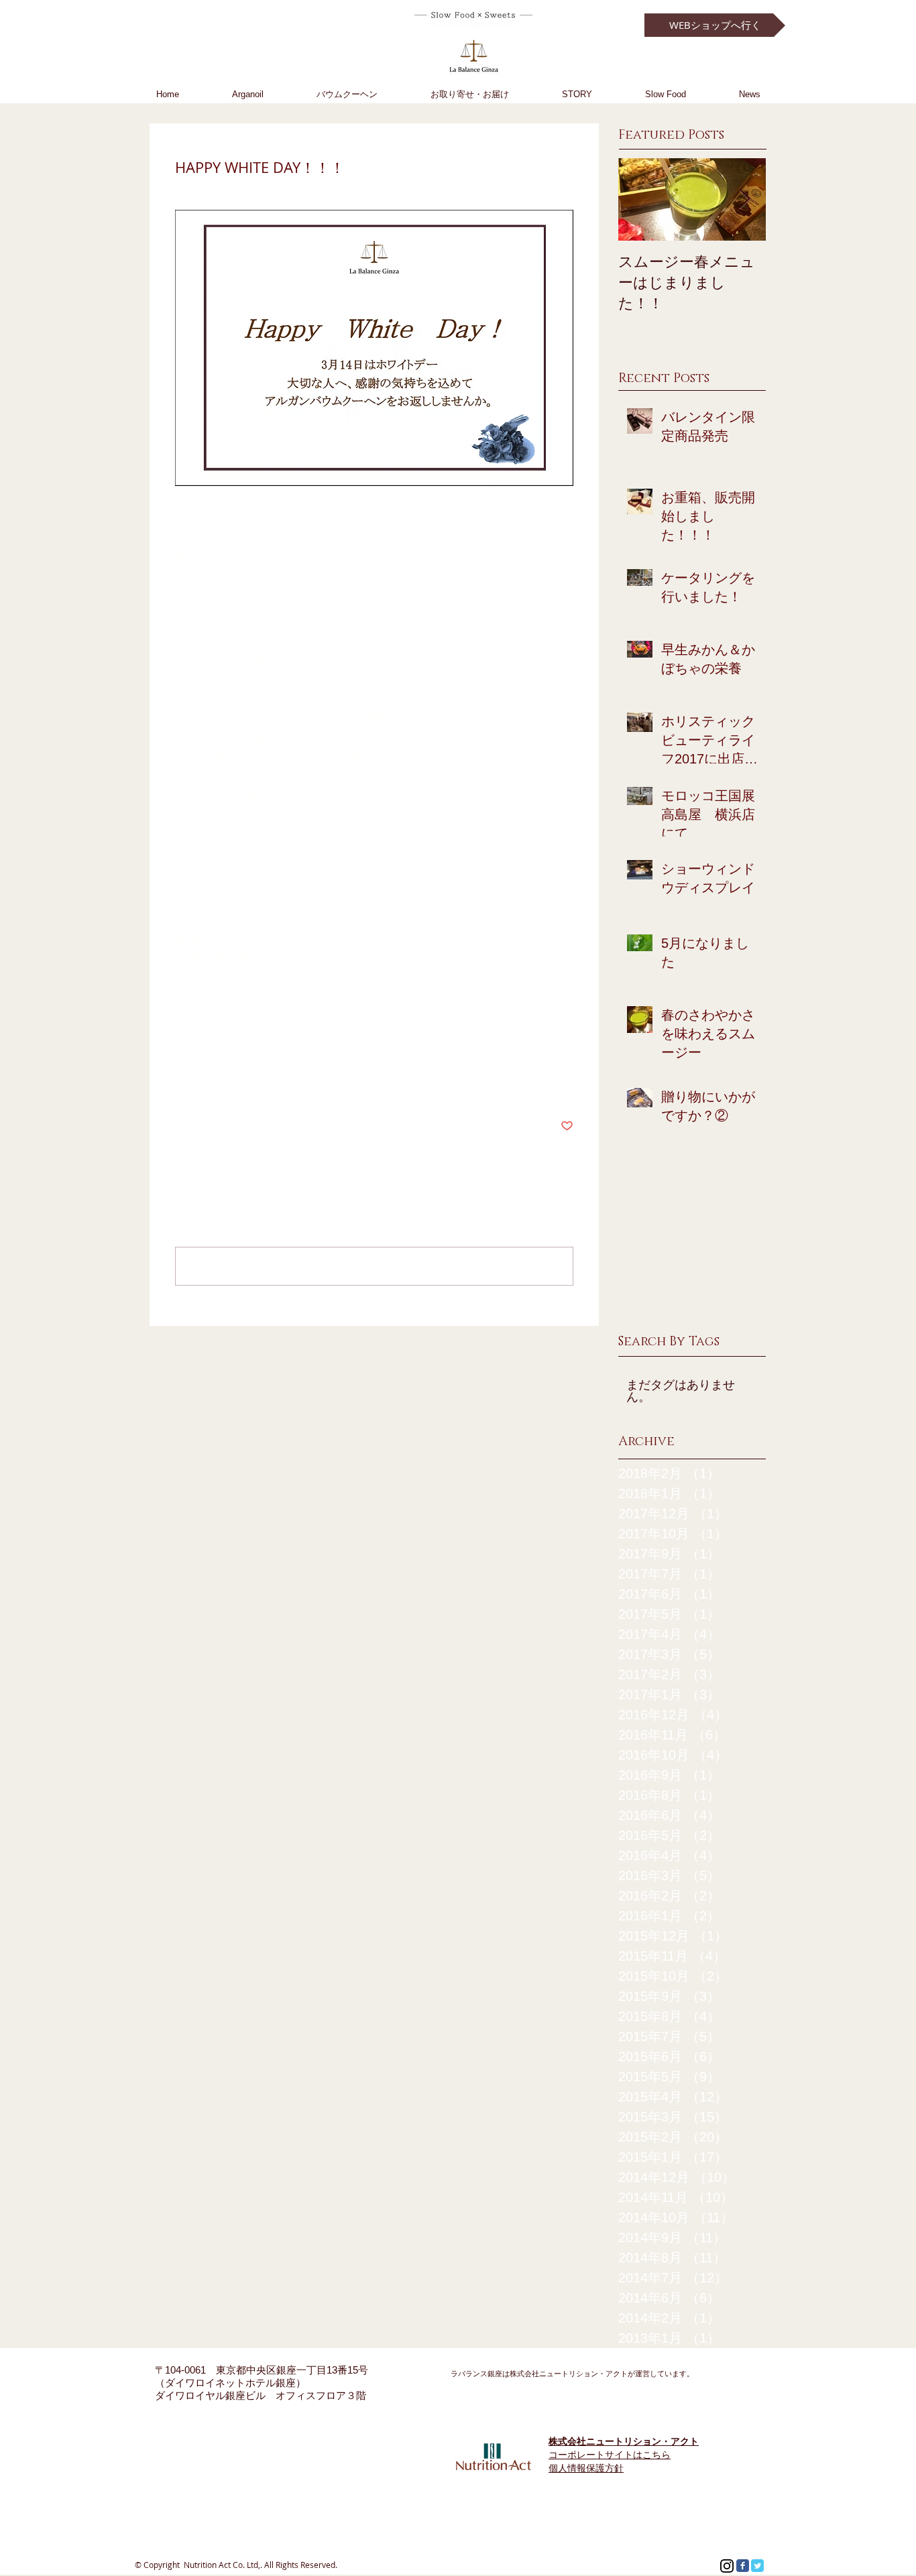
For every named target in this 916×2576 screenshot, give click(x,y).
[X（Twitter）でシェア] (214, 1085)
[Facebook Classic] (743, 2566)
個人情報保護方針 (586, 2468)
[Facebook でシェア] (181, 1085)
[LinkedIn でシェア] (247, 1085)
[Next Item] (744, 199)
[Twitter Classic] (757, 2566)
